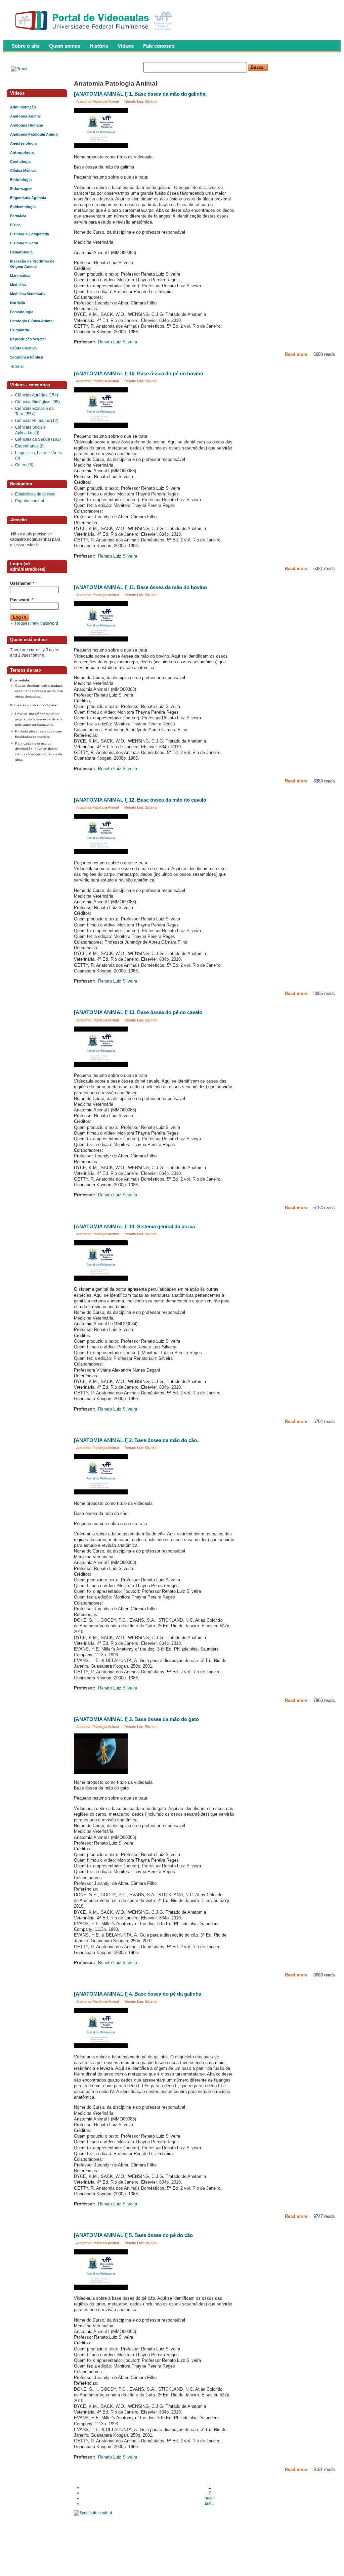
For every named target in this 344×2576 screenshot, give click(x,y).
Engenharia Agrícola (28, 198)
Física (15, 225)
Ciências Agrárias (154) (37, 395)
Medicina (18, 285)
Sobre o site (26, 46)
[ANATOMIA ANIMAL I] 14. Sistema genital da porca (134, 1227)
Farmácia (18, 216)
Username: (22, 583)
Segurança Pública (27, 357)
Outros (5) (24, 465)
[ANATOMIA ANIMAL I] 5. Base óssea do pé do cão (133, 2235)
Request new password (37, 623)
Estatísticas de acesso (35, 494)
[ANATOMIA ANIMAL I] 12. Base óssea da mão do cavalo (140, 800)
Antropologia (22, 152)
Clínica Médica (23, 171)
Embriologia (21, 180)
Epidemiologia (23, 207)
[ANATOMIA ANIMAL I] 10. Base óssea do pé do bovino (139, 374)
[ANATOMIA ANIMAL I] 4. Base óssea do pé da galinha (138, 1994)
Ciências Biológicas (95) (37, 402)
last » (210, 2503)
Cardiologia (20, 161)
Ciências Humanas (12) (37, 421)
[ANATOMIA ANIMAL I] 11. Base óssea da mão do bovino (140, 587)
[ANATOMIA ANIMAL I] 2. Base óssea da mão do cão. (136, 1440)
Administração (23, 107)
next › (210, 2498)
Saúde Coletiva (23, 348)
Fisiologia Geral (24, 243)
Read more (296, 354)
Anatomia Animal (25, 116)
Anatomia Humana (27, 125)
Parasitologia (22, 312)
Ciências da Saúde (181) (38, 439)
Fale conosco (159, 46)
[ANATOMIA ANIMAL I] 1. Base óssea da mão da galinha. (140, 94)
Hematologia (21, 252)
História (99, 46)
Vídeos (126, 46)
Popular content (30, 501)
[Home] (95, 32)
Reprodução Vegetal (28, 339)
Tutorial (17, 366)
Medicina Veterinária (28, 294)
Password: (22, 600)
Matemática (20, 276)
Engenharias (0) (30, 446)
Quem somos (65, 46)
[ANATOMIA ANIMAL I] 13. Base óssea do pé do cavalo (138, 1012)
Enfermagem (21, 189)
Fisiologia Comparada (30, 234)
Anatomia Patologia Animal (97, 101)
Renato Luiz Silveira (140, 101)
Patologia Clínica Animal (32, 321)
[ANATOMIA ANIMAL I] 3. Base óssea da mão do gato (136, 1719)
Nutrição (18, 303)
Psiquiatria (19, 330)
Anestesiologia (23, 143)
